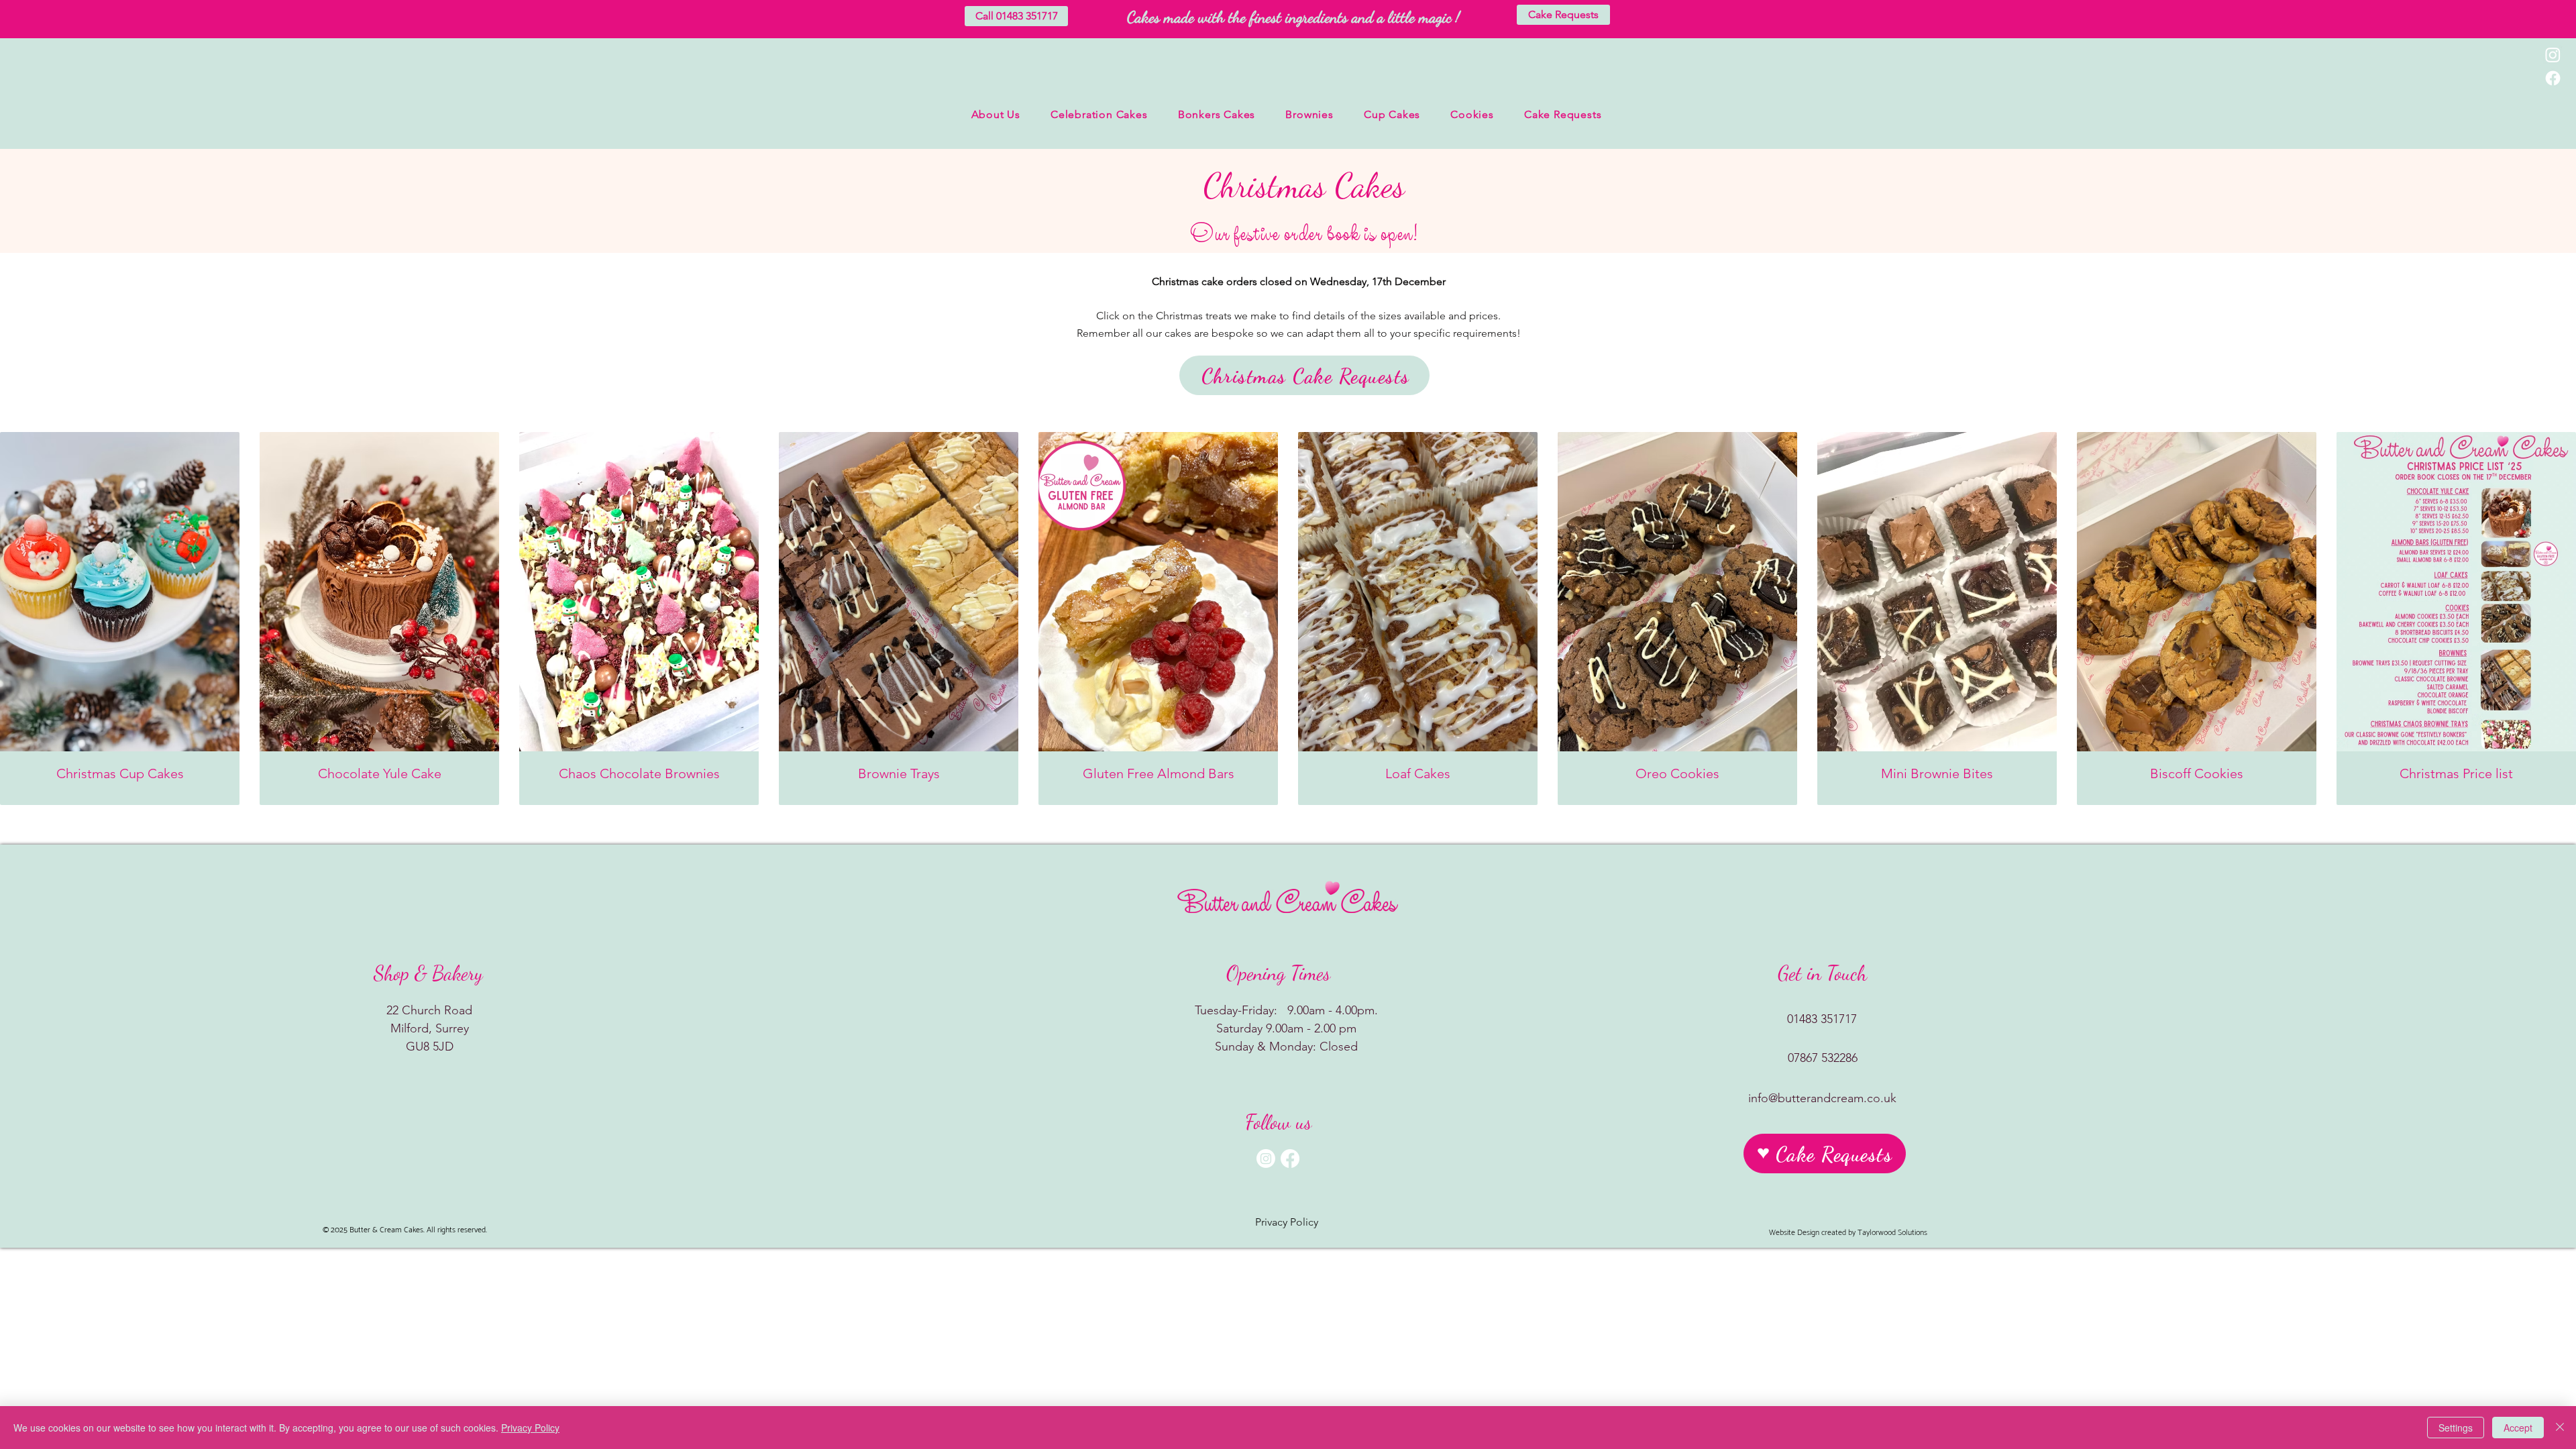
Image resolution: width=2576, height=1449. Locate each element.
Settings (2456, 1428)
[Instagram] (2553, 55)
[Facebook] (2553, 78)
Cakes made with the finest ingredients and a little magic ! (1293, 17)
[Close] (2560, 1428)
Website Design (1794, 1233)
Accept (2518, 1428)
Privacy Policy (530, 1428)
